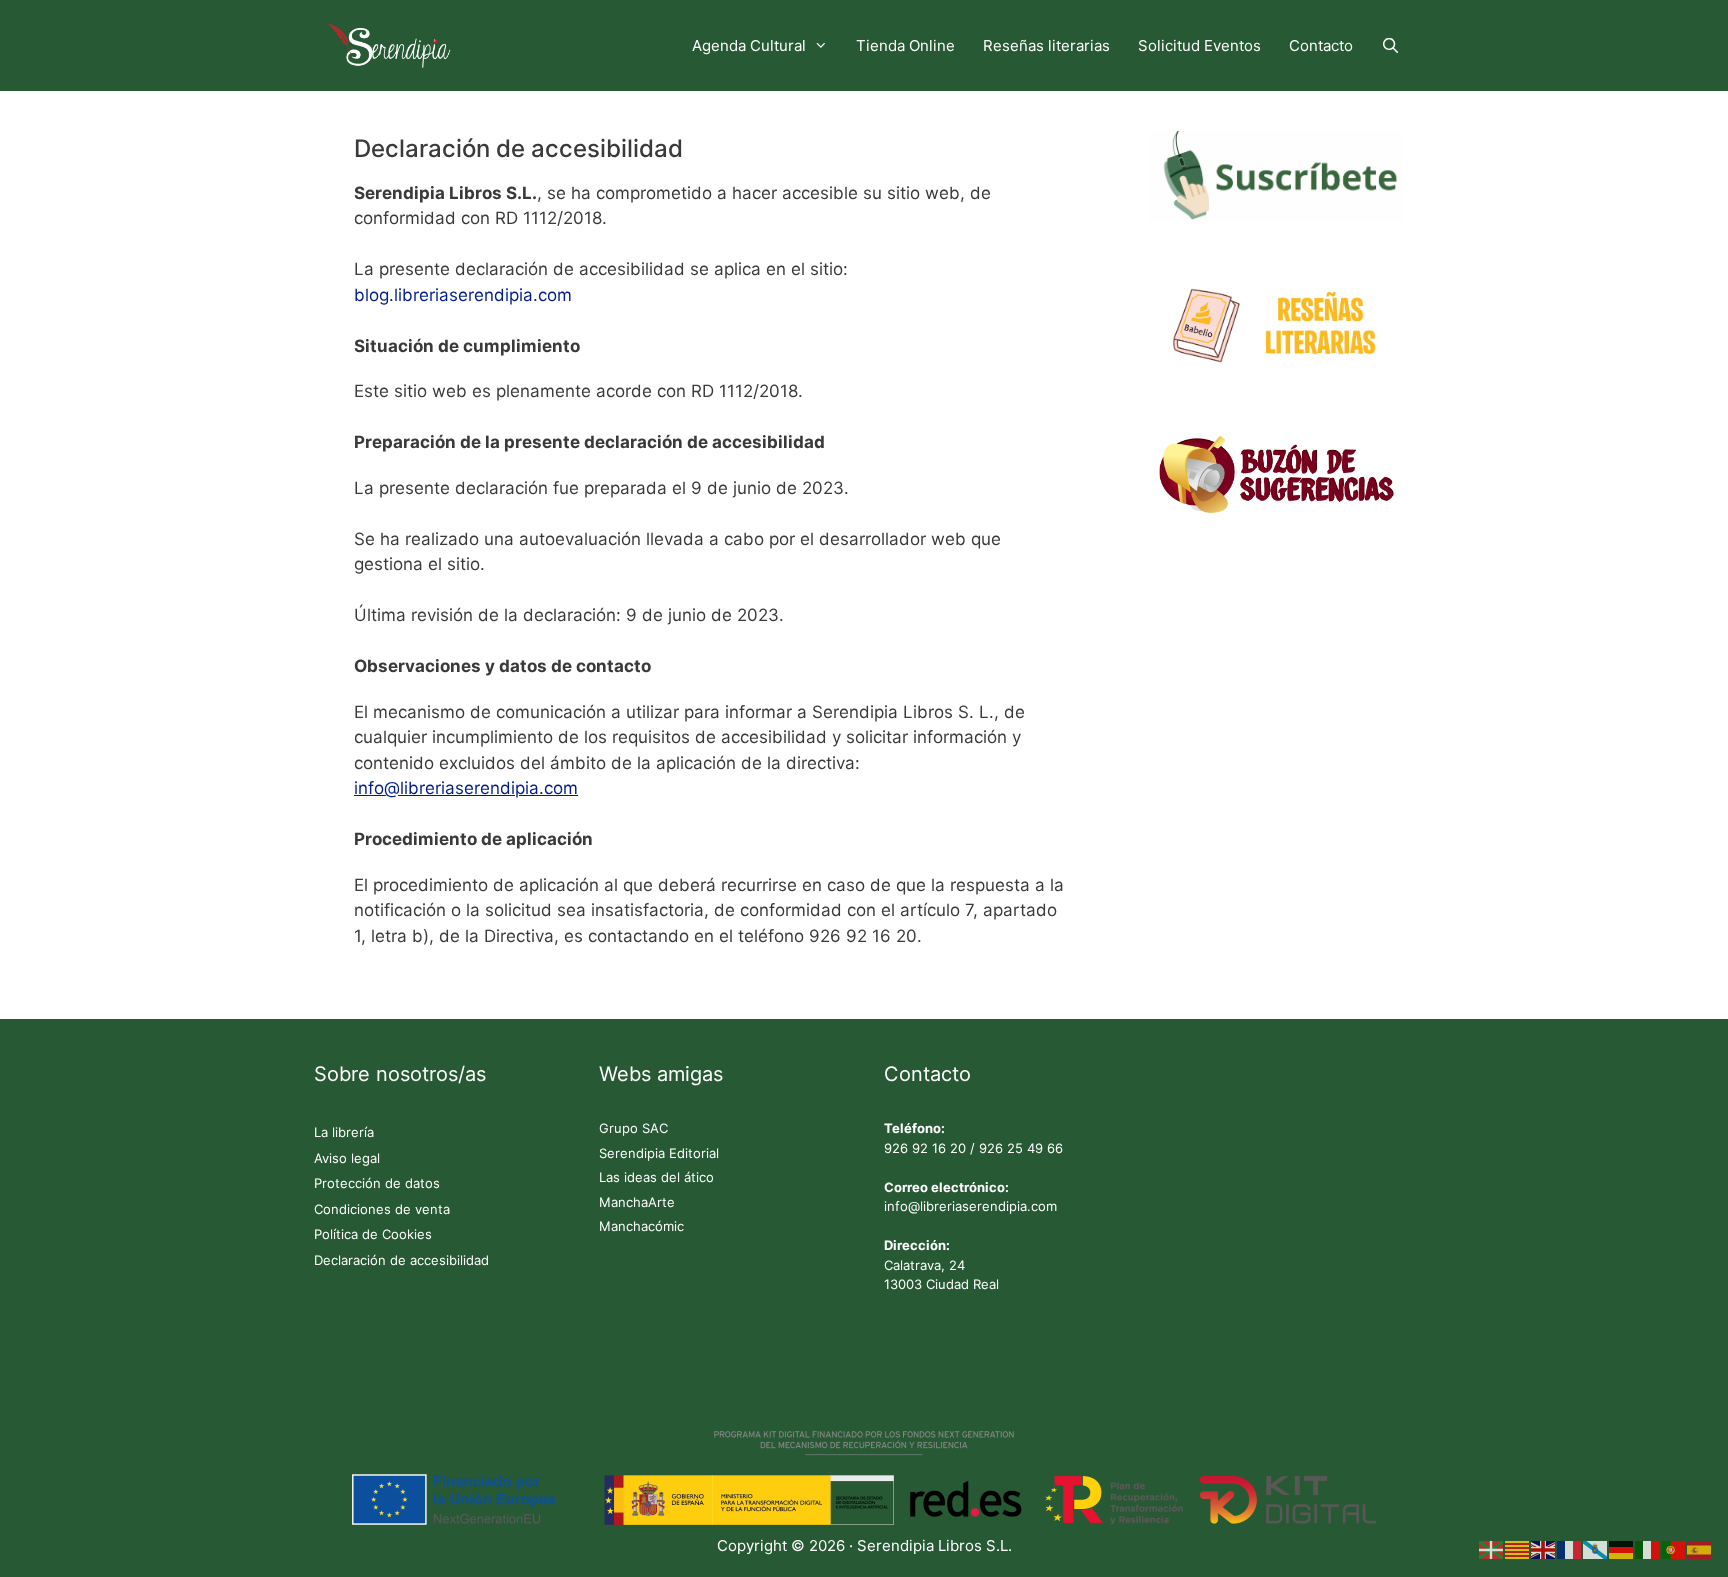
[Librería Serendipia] (394, 45)
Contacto (1321, 45)
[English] (1544, 1549)
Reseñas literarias (1046, 45)
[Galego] (1596, 1549)
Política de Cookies (373, 1234)
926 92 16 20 (925, 1148)
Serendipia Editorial (659, 1153)
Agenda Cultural (749, 45)
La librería (344, 1132)
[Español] (1700, 1549)
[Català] (1518, 1549)
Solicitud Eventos (1199, 45)
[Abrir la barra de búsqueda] (1390, 45)
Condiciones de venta (382, 1209)
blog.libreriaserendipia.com (463, 295)
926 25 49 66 (1021, 1148)
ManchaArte (637, 1202)
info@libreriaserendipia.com (970, 1206)
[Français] (1570, 1549)
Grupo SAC (633, 1128)
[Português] (1674, 1549)
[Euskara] (1492, 1549)
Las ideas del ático (656, 1177)
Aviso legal (347, 1158)
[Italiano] (1648, 1549)
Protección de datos (377, 1183)
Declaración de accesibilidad (401, 1260)
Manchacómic (641, 1226)
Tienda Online (905, 45)
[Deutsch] (1622, 1549)
